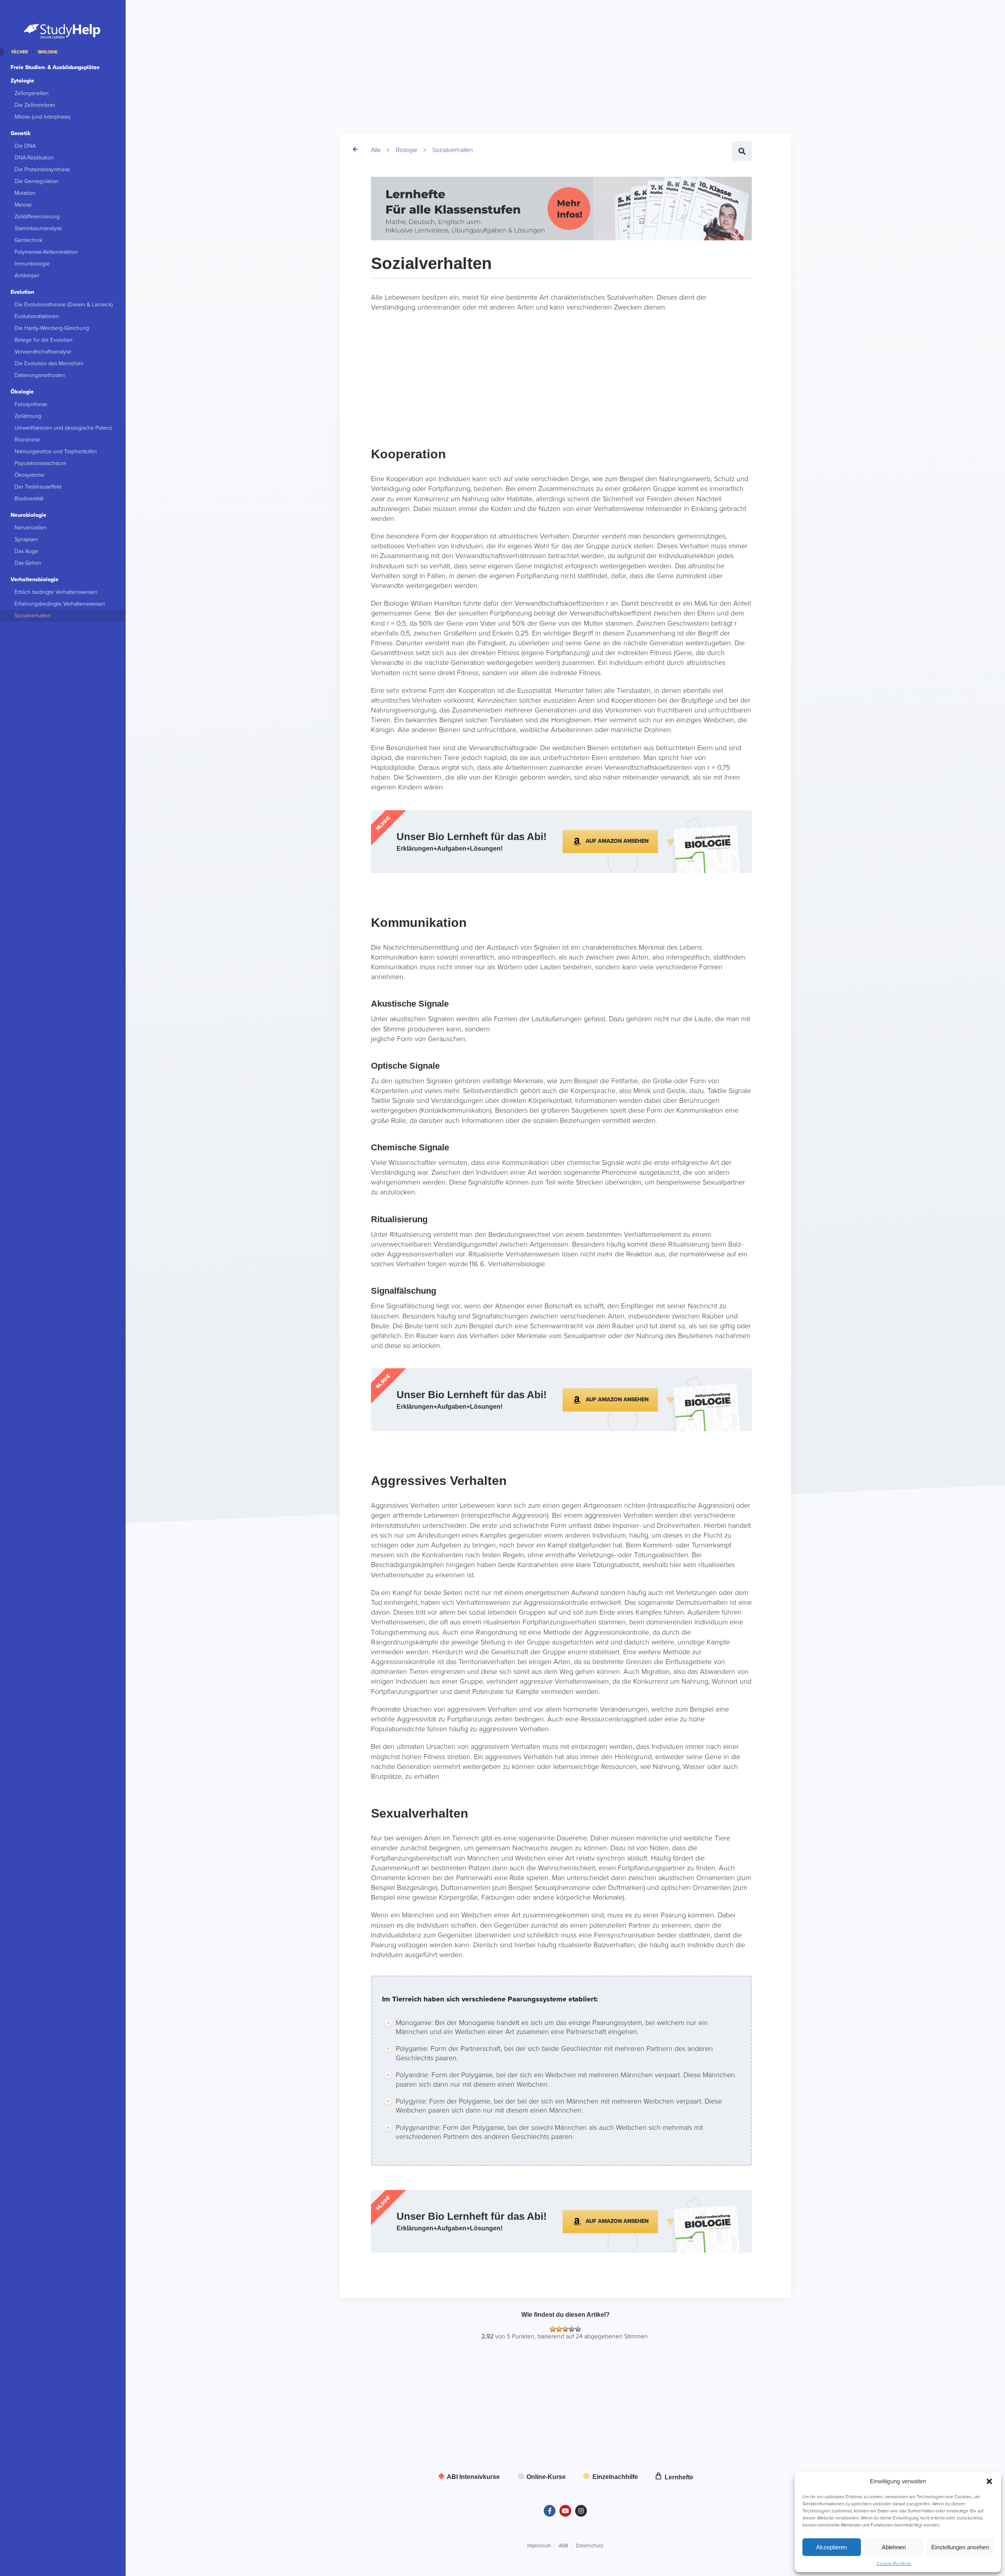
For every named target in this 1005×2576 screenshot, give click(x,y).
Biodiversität (29, 499)
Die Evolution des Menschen (49, 363)
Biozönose (27, 440)
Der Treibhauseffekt (38, 487)
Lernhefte (678, 2477)
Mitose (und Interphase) (42, 117)
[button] (989, 2481)
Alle (376, 150)
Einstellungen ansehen (960, 2547)
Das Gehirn (28, 563)
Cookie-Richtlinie (894, 2563)
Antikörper (27, 276)
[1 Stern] (553, 2329)
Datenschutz (590, 2546)
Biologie (407, 150)
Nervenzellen (31, 528)
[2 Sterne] (559, 2329)
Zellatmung (28, 416)
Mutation (25, 193)
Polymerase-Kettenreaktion (46, 252)
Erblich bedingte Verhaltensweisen (56, 592)
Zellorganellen (32, 93)
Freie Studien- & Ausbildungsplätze (55, 67)
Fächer (20, 52)
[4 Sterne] (572, 2329)
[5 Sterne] (578, 2329)
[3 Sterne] (565, 2329)
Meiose (23, 205)
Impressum (539, 2546)
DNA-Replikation (34, 158)
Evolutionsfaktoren (37, 316)
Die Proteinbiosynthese (42, 169)
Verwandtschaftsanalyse (43, 352)
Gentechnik (28, 240)
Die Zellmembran (35, 105)
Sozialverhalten (453, 150)
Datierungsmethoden (40, 375)
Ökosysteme (29, 475)
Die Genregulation (37, 181)
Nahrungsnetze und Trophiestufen (56, 451)
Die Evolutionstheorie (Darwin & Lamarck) (64, 305)
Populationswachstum (40, 463)
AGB (563, 2546)
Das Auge (26, 551)
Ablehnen (894, 2547)
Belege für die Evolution (44, 340)
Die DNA (25, 146)
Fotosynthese (31, 404)
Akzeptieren (831, 2547)
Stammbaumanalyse (38, 228)
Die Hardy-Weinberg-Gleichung (52, 328)
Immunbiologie (32, 264)
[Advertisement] (371, 55)
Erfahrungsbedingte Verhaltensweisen (60, 604)
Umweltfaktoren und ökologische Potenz (63, 428)
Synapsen (26, 539)
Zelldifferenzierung (37, 217)
